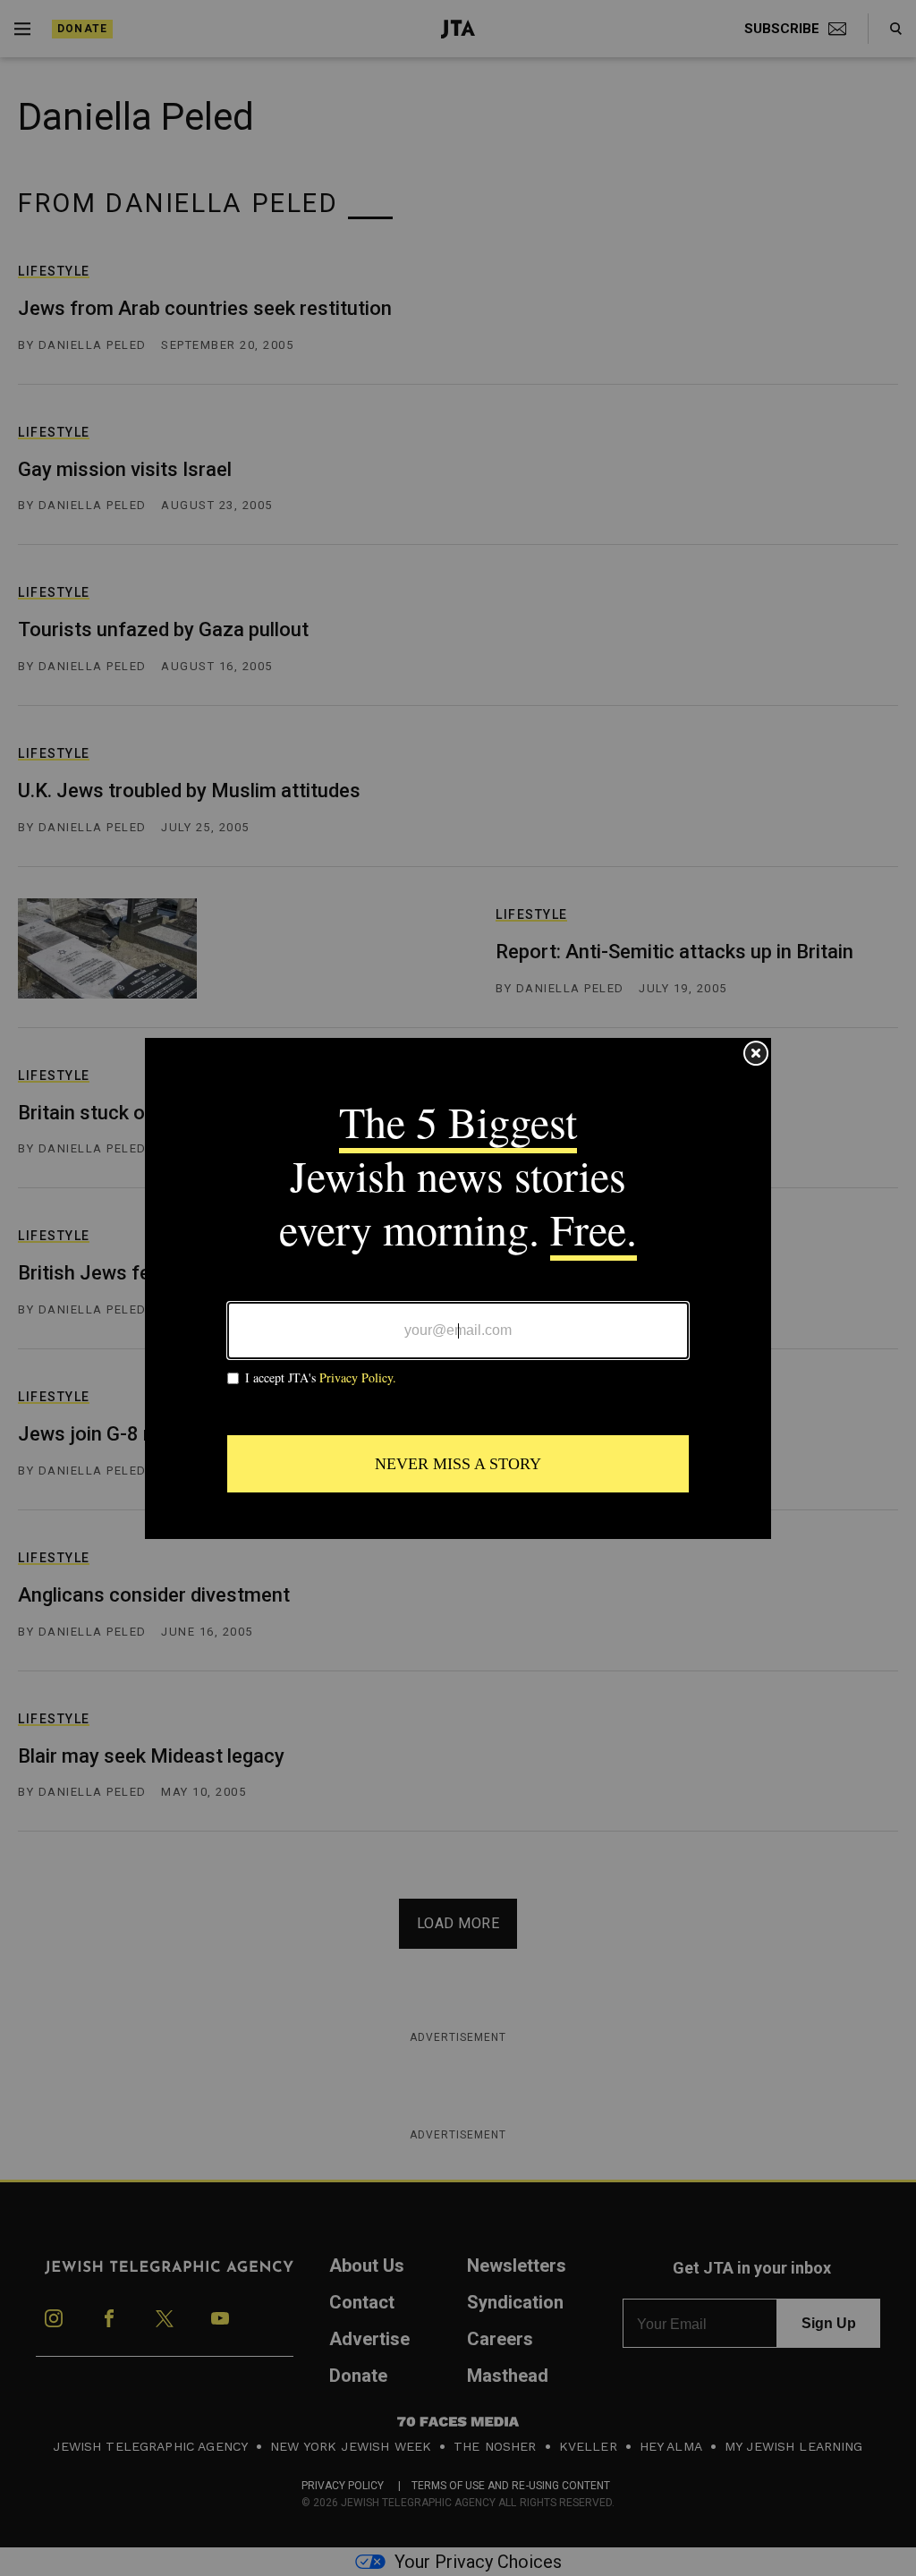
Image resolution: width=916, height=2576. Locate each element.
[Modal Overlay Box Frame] (458, 1288)
